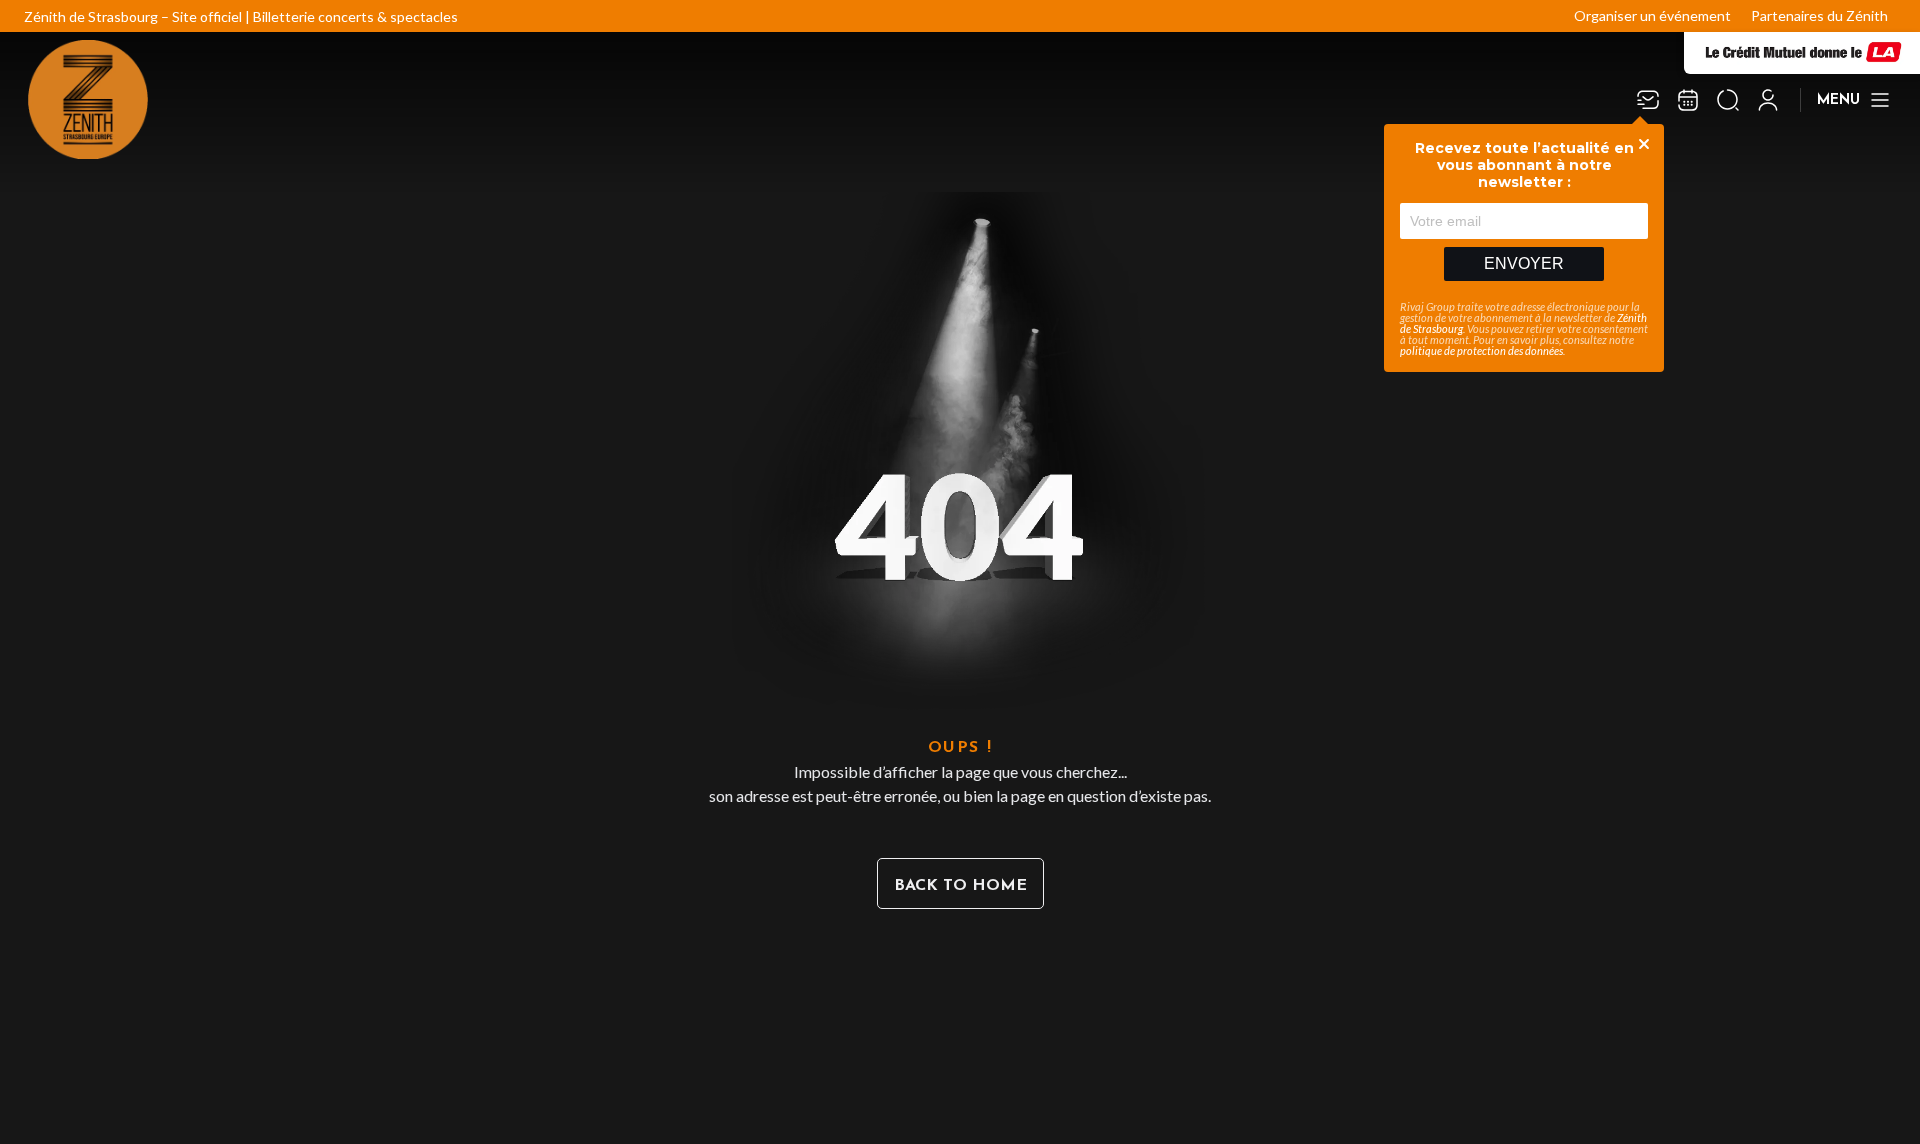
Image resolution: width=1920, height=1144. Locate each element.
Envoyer (1524, 263)
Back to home (960, 886)
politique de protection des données (1481, 350)
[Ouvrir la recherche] (1728, 100)
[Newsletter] (1648, 100)
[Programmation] (1688, 100)
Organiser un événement (1652, 15)
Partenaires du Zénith (1819, 15)
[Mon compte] (1768, 100)
